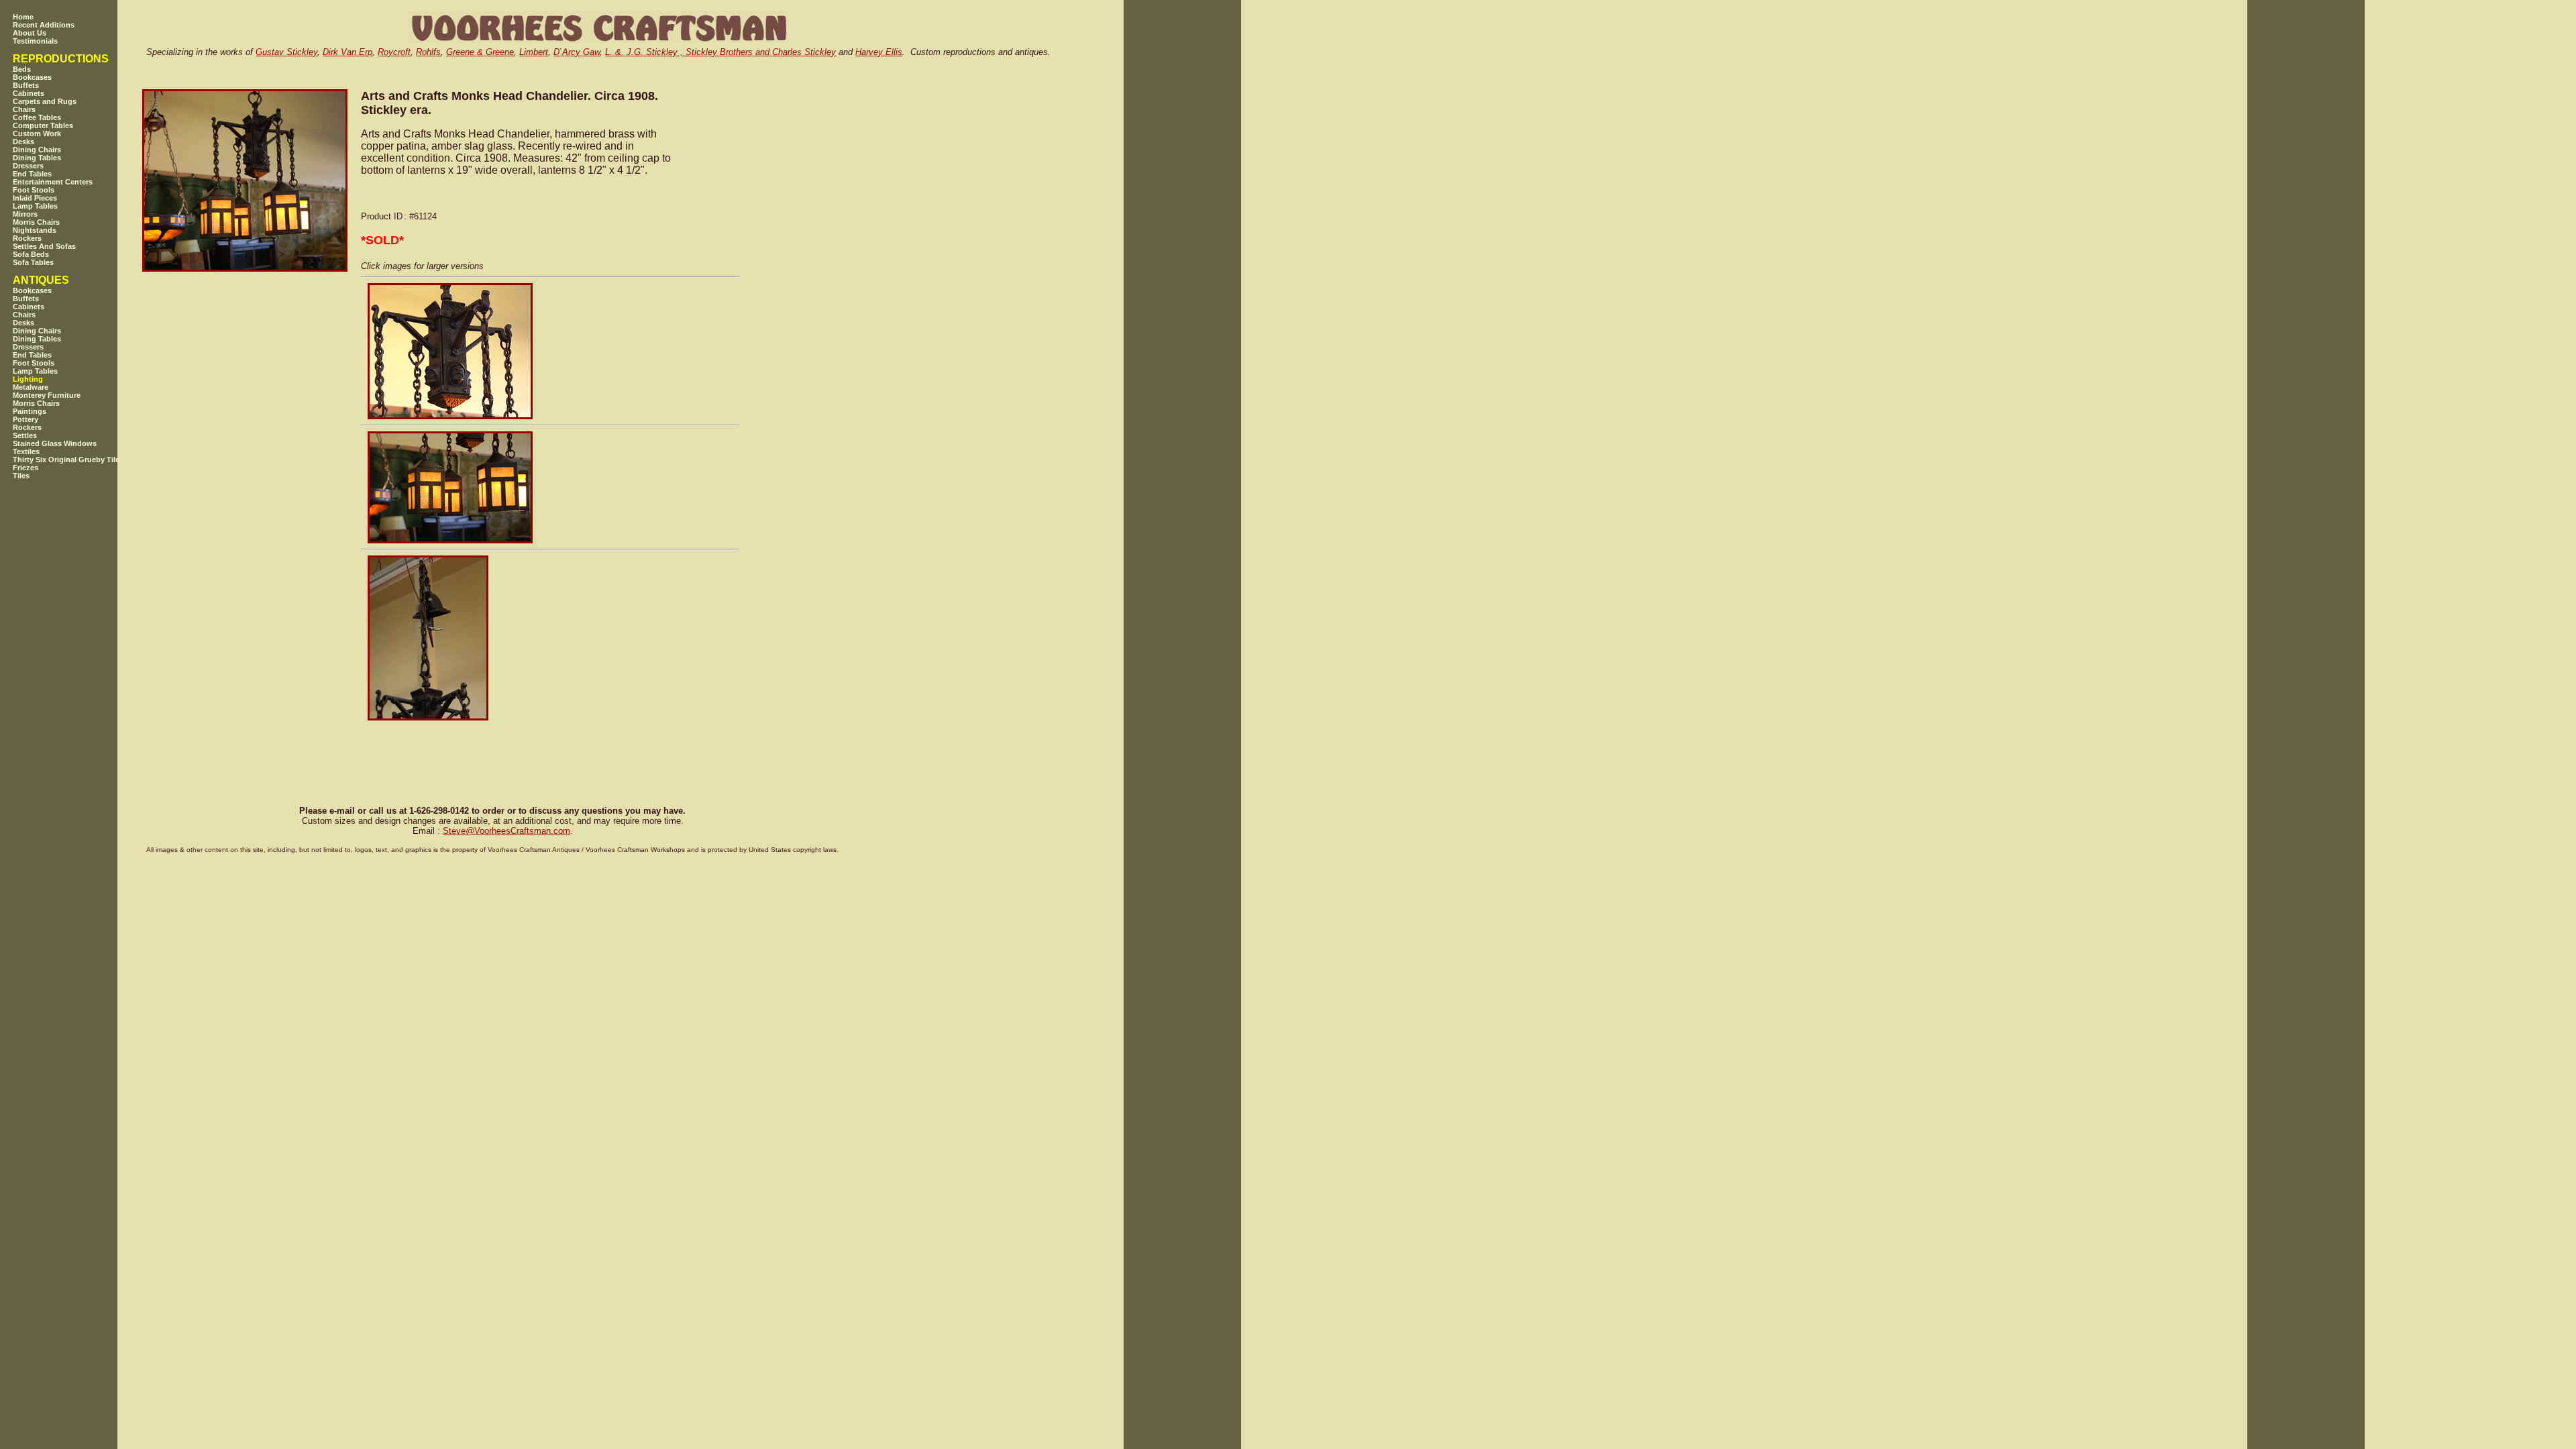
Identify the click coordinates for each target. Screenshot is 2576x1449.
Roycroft (394, 52)
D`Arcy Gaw (577, 52)
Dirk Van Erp (347, 52)
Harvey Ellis (879, 52)
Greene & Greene (480, 52)
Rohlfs (428, 52)
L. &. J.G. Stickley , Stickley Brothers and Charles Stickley (720, 52)
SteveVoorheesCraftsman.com (506, 831)
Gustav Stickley (286, 52)
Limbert (534, 52)
